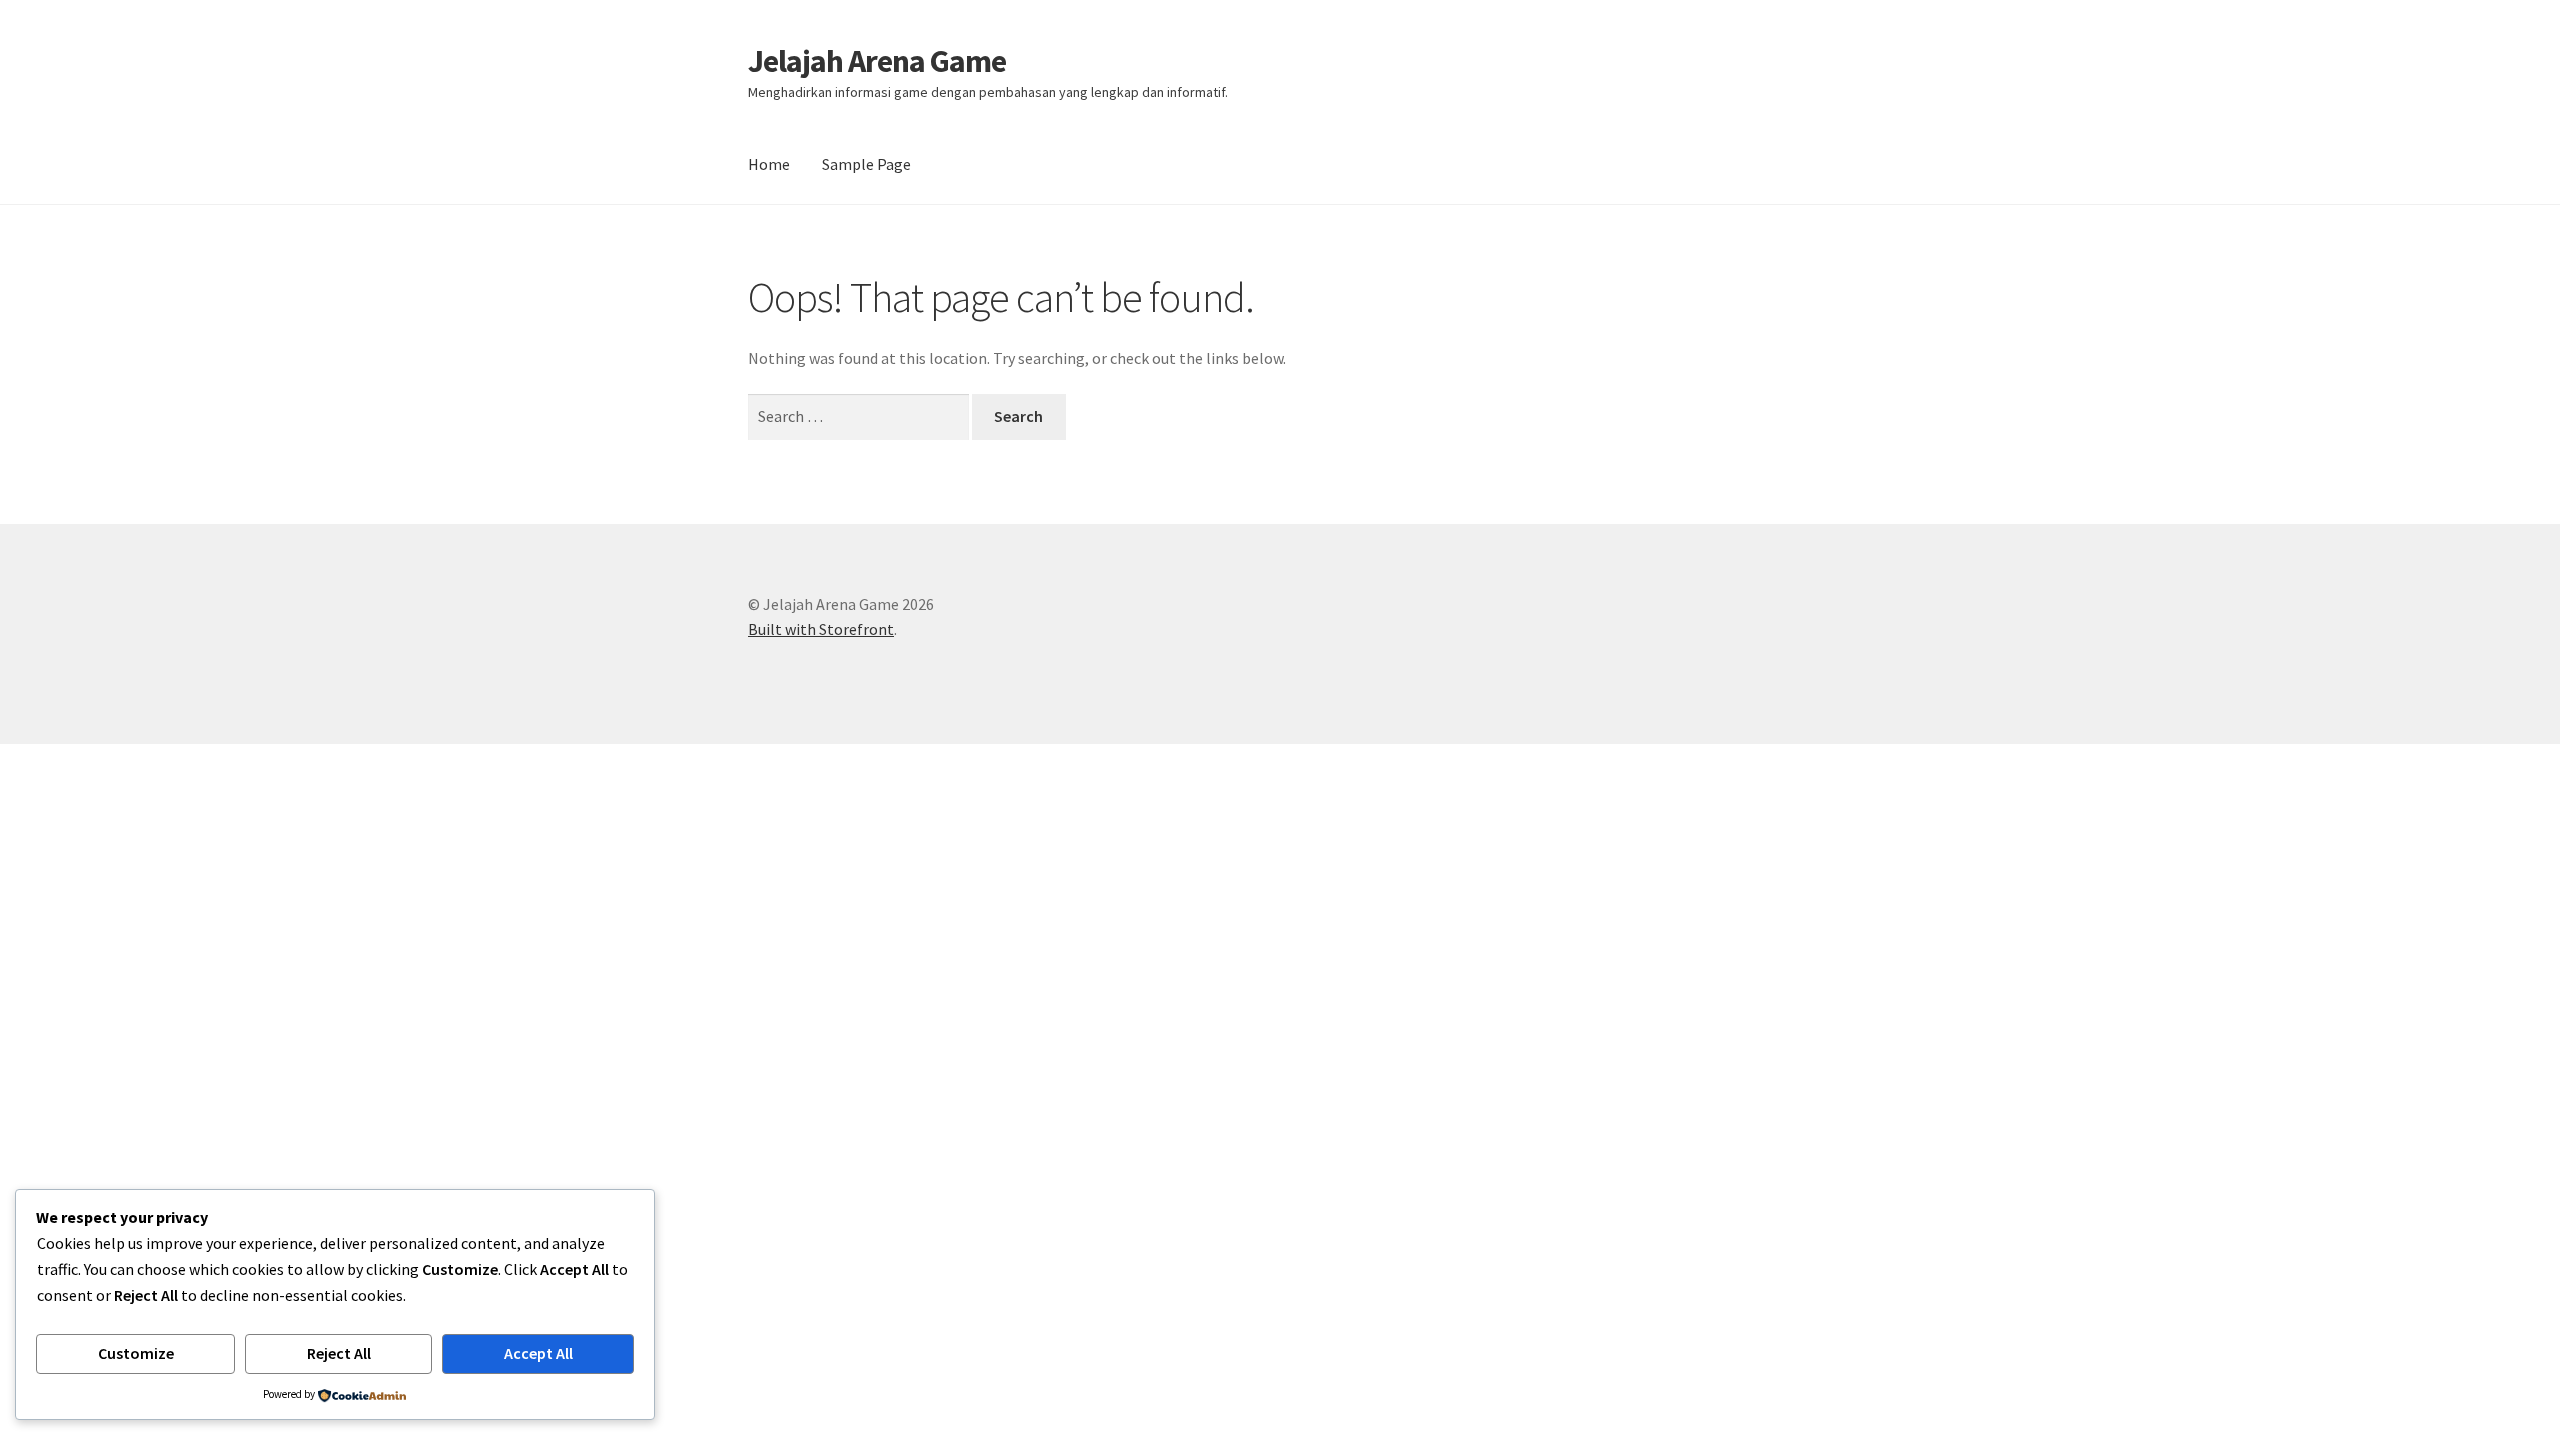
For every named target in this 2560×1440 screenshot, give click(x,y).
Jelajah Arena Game (877, 61)
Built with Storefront (821, 629)
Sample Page (866, 164)
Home (769, 164)
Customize (136, 1353)
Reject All (339, 1353)
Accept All (538, 1353)
